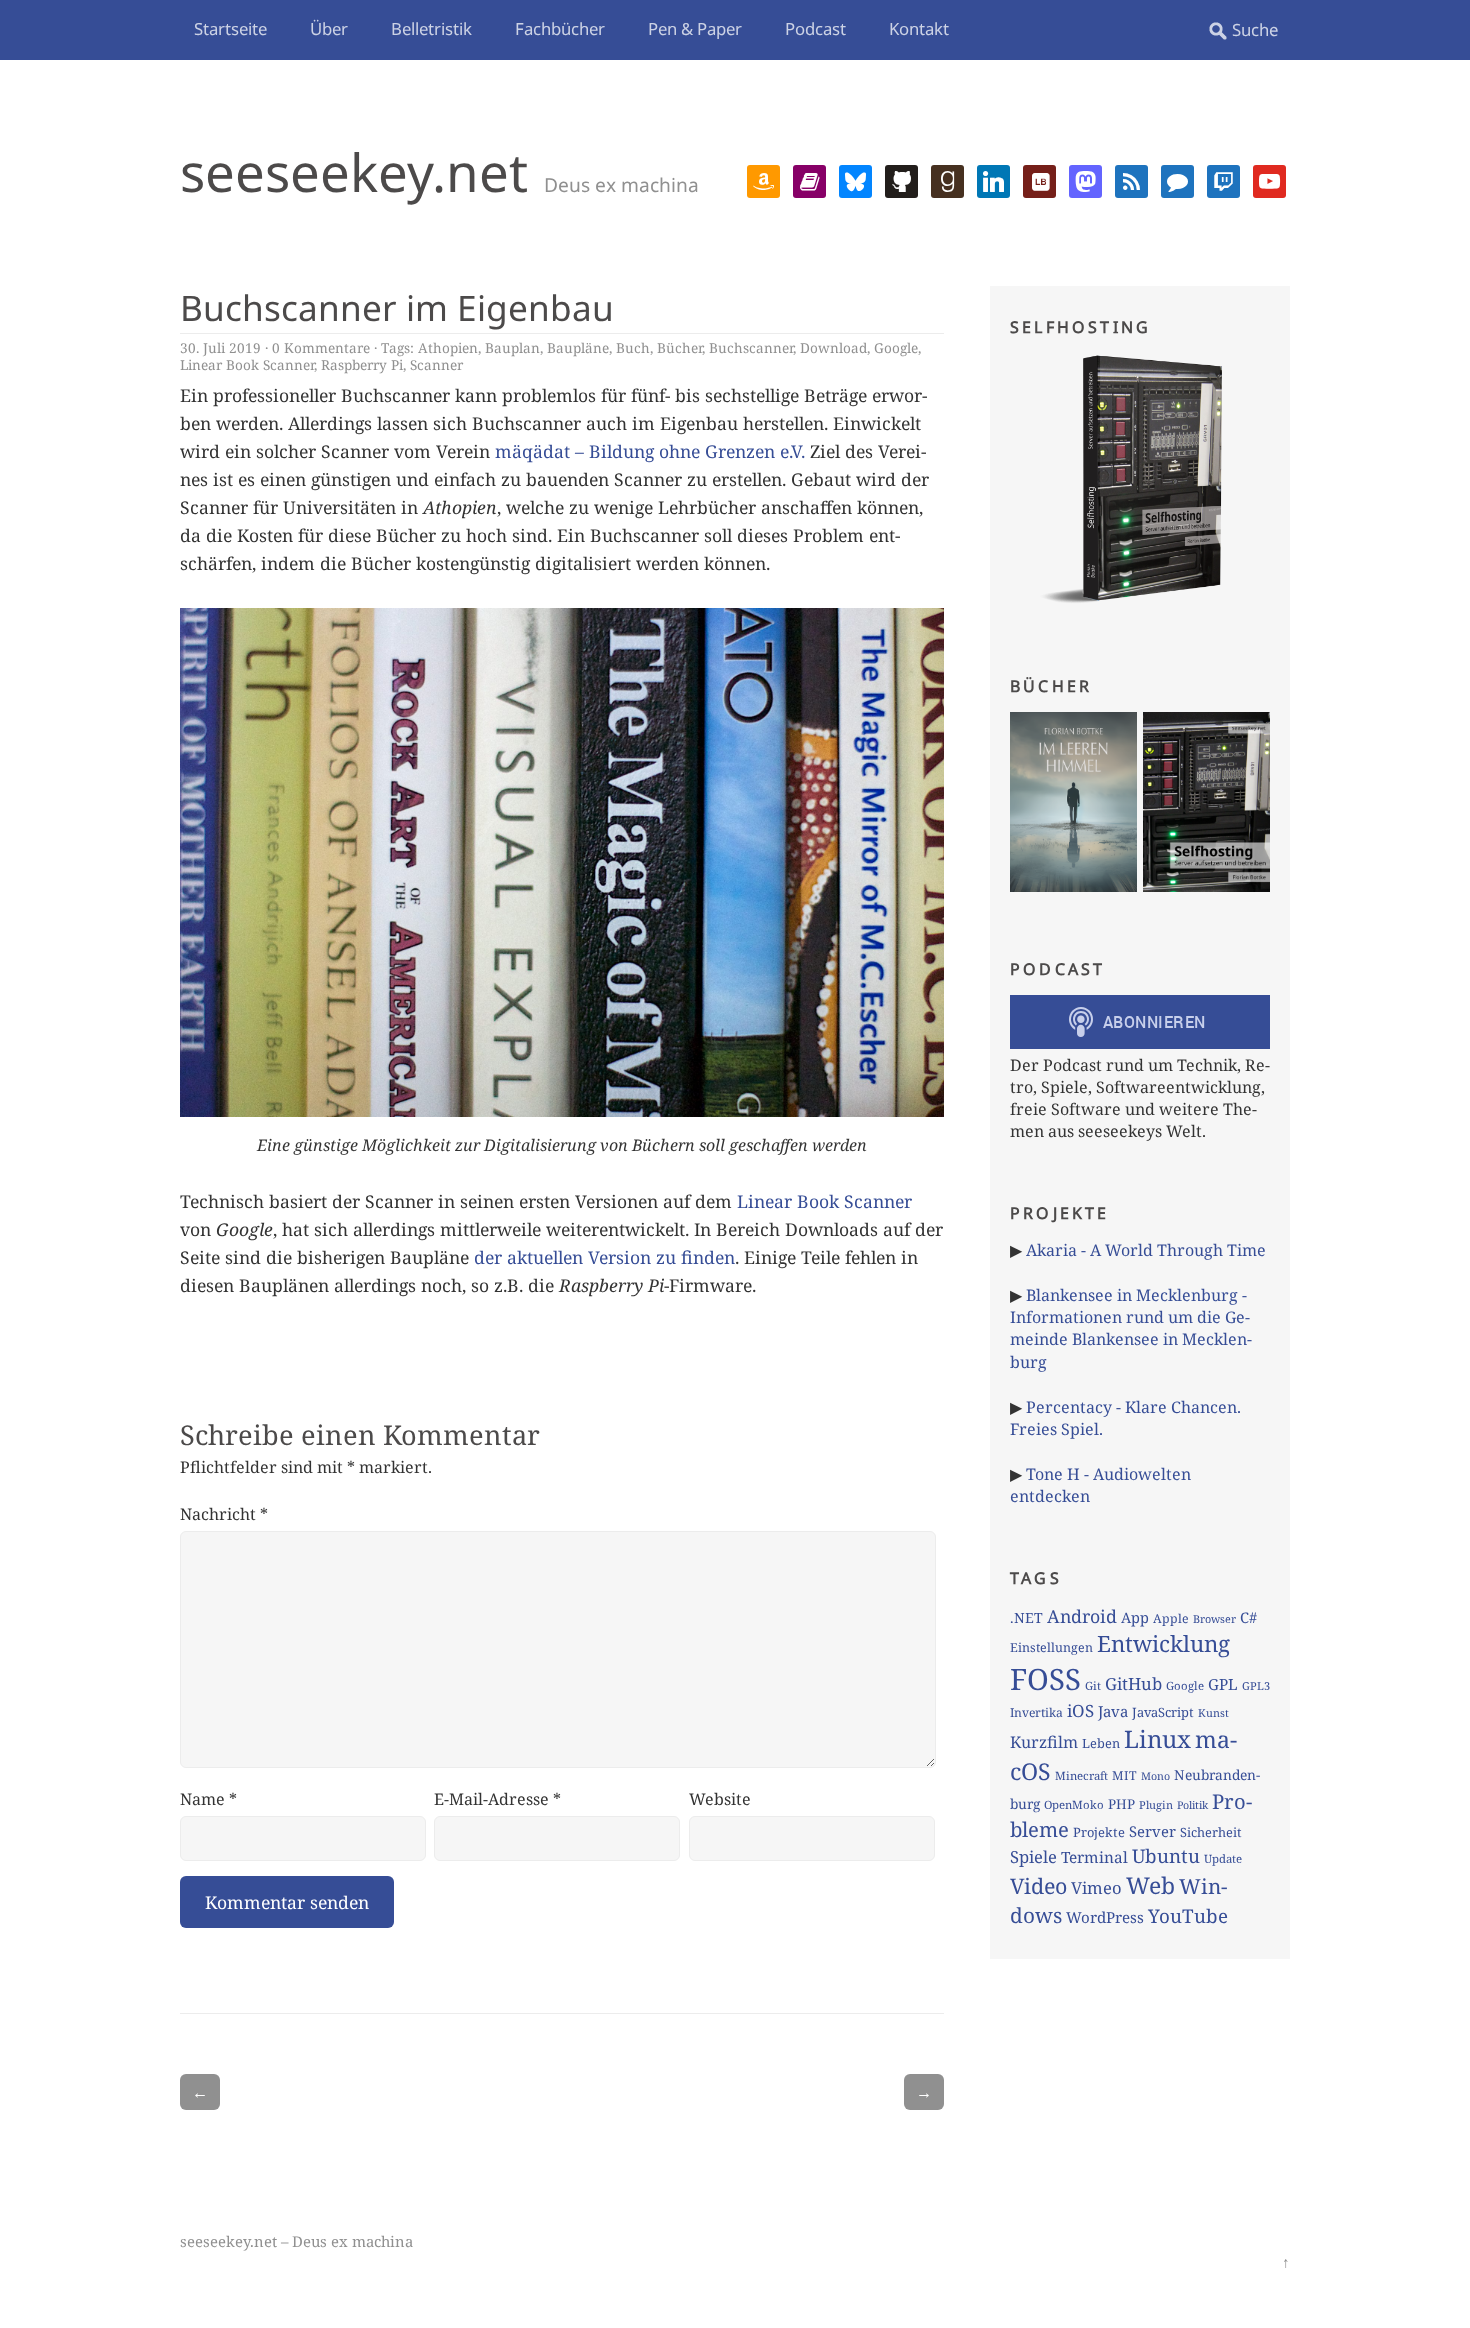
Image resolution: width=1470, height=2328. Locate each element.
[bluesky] (855, 179)
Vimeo (1096, 1887)
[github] (901, 179)
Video (1038, 1885)
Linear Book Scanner (247, 364)
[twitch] (1223, 179)
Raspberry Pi (362, 364)
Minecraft (1081, 1775)
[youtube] (1269, 179)
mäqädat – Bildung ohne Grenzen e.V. (650, 451)
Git (1093, 1685)
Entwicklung (1163, 1643)
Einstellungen (1051, 1647)
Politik (1192, 1805)
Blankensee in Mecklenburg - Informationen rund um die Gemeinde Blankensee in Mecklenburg (1131, 1328)
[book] (809, 179)
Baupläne (578, 347)
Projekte (1099, 1832)
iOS (1080, 1710)
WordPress (1105, 1917)
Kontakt (919, 28)
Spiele (1033, 1856)
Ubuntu (1166, 1856)
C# (1248, 1617)
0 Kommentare (321, 347)
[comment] (1177, 179)
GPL (1223, 1684)
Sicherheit (1210, 1832)
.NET (1026, 1617)
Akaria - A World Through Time (1146, 1250)
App (1135, 1617)
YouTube (1188, 1916)
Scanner (436, 364)
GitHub (1133, 1683)
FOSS (1045, 1679)
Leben (1101, 1743)
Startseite (230, 28)
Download (833, 347)
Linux (1157, 1738)
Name (208, 1799)
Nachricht (224, 1514)
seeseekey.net (354, 171)
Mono (1155, 1776)
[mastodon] (1085, 179)
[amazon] (763, 179)
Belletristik (431, 28)
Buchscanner (751, 347)
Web (1150, 1885)
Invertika (1036, 1712)
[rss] (1131, 179)
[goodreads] (947, 179)
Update (1223, 1858)
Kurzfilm (1044, 1742)
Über (329, 28)
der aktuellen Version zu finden (604, 1257)
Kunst (1213, 1712)
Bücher (679, 347)
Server (1152, 1831)
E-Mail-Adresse (497, 1799)
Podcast (815, 28)
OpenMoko (1074, 1804)
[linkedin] (993, 179)
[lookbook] (1039, 179)
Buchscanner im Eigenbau (397, 307)
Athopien (448, 347)
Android (1082, 1616)
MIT (1124, 1775)
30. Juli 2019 (220, 347)
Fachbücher (560, 28)
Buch (633, 347)
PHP (1121, 1804)
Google (896, 347)
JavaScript (1163, 1712)
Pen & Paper (695, 28)
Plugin (1156, 1804)
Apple (1171, 1618)
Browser (1214, 1618)
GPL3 (1256, 1685)
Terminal (1094, 1857)
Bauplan (512, 347)
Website (720, 1799)
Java (1113, 1711)
